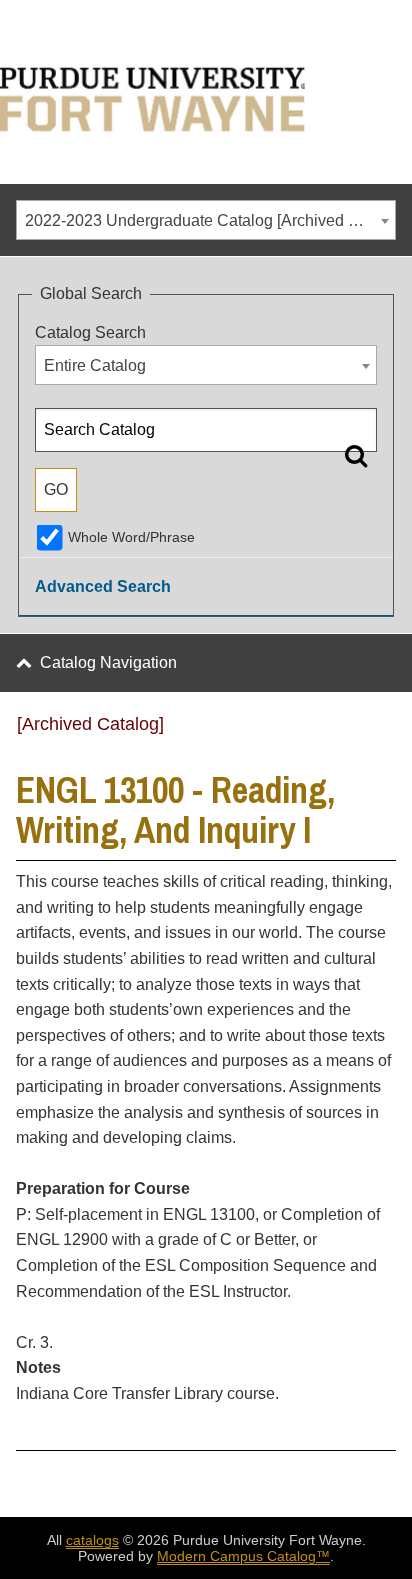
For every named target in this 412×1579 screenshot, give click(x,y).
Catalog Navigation (108, 662)
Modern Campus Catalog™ (243, 1556)
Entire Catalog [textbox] (95, 365)
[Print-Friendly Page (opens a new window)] (357, 731)
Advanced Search (103, 586)
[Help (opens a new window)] (383, 731)
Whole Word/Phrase (131, 537)
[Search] (356, 455)
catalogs (92, 1540)
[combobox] (206, 220)
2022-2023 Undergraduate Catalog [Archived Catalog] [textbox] (210, 220)
